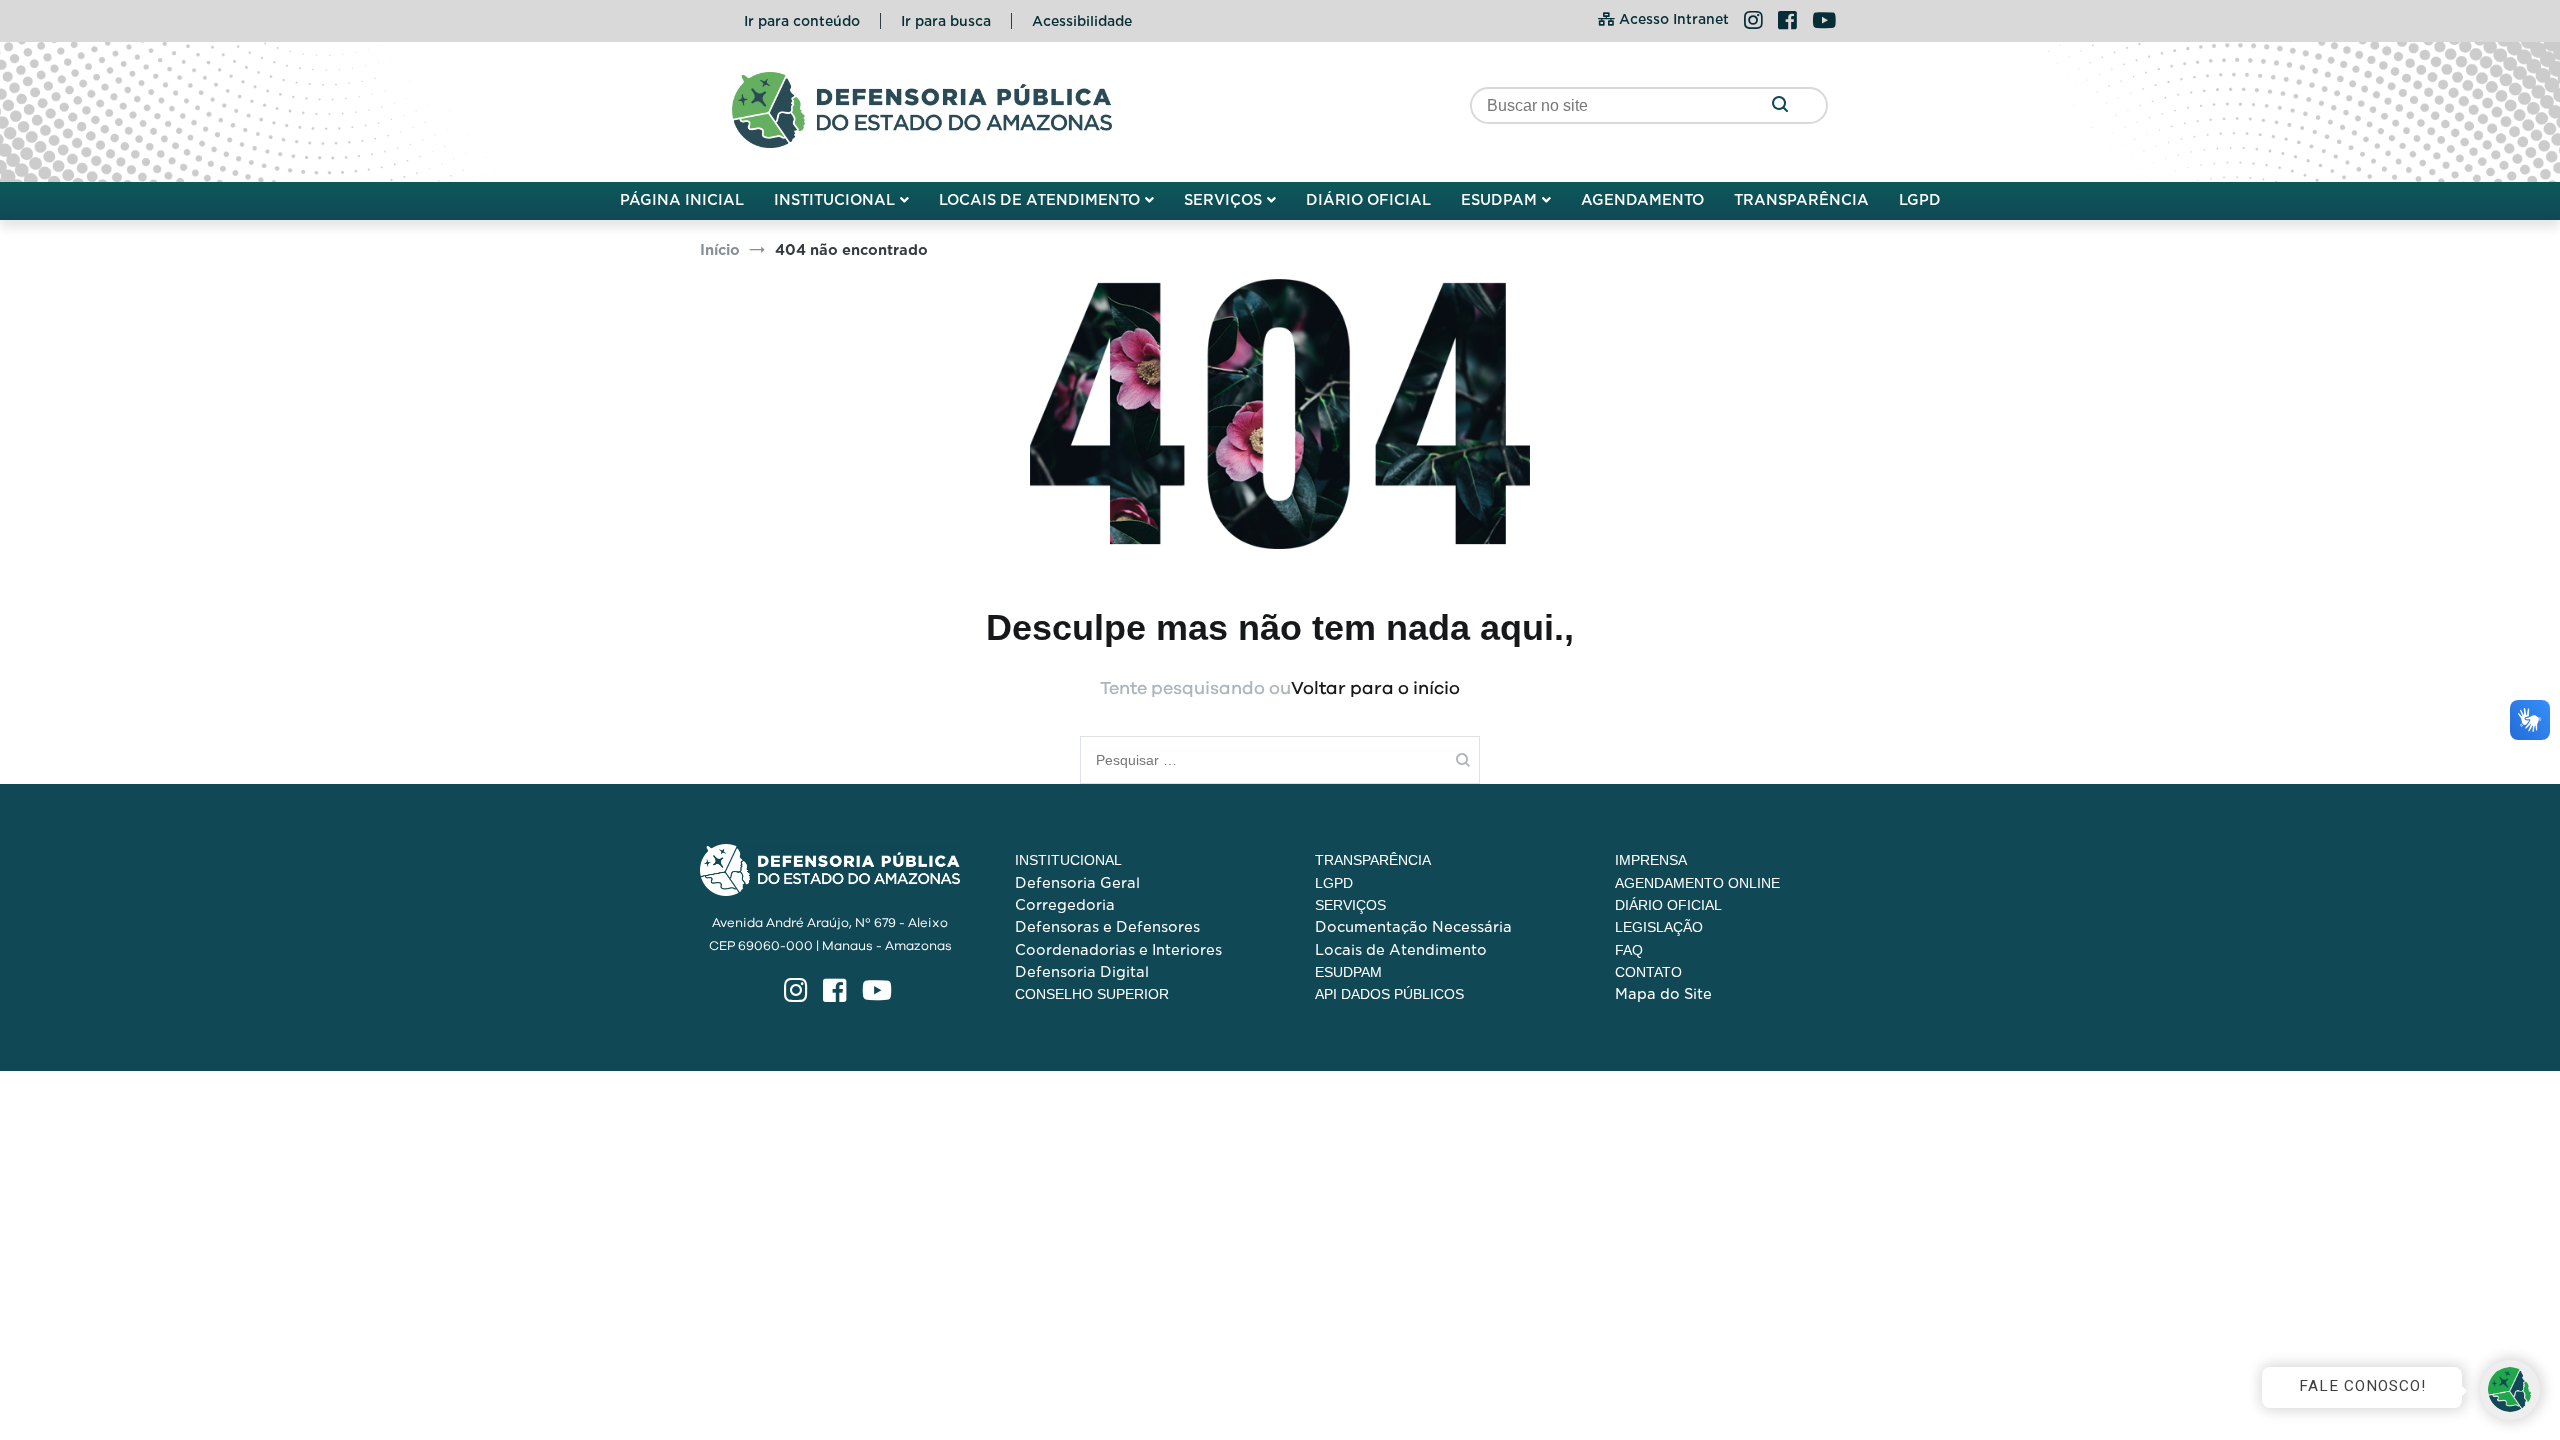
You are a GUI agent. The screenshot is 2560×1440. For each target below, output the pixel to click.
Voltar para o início (1375, 689)
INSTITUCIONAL (834, 200)
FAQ (1629, 950)
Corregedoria (1065, 905)
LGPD (1920, 200)
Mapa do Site (1663, 994)
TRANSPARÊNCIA (1801, 200)
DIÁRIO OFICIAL (1368, 200)
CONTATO (1648, 972)
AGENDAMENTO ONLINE (1697, 883)
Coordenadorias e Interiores (1118, 950)
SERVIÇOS (1223, 200)
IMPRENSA (1651, 860)
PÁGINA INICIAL (682, 200)
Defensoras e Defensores (1107, 927)
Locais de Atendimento (1401, 950)
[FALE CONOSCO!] (2510, 1390)
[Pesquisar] (1779, 105)
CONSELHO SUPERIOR (1092, 994)
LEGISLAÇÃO (1659, 927)
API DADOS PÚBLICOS (1389, 994)
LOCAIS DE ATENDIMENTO (1039, 200)
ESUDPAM (1499, 200)
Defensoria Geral (1077, 883)
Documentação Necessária (1413, 927)
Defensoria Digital (1082, 972)
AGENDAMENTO (1642, 200)
